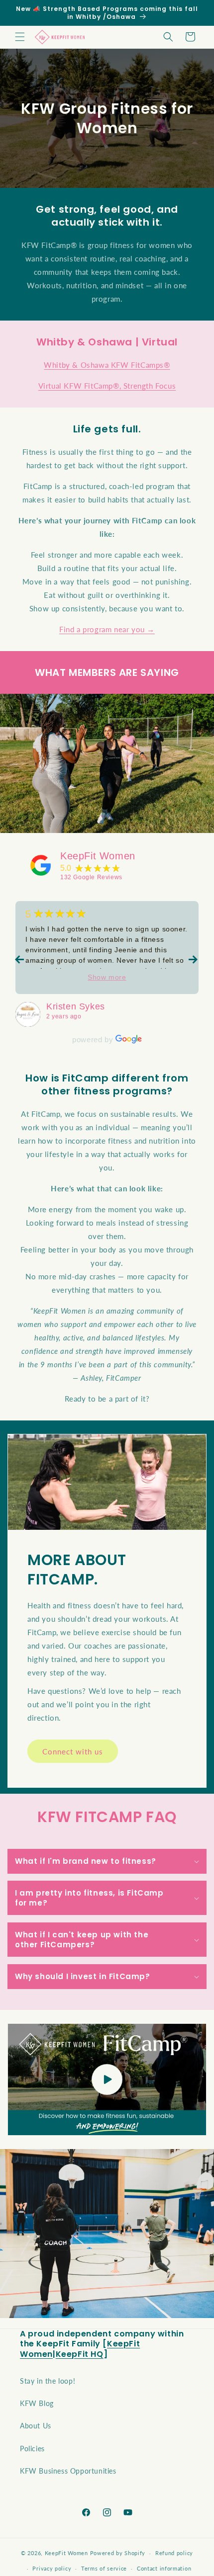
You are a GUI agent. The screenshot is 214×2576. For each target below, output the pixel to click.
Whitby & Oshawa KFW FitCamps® (107, 365)
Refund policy (174, 2553)
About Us (36, 2426)
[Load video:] (107, 2079)
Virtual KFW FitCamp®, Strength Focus (107, 386)
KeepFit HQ (80, 2354)
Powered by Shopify (118, 2553)
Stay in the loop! (48, 2381)
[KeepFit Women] (41, 865)
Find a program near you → (107, 629)
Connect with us (73, 1751)
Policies (32, 2449)
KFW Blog (37, 2403)
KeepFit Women (98, 856)
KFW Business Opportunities (68, 2471)
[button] (20, 37)
